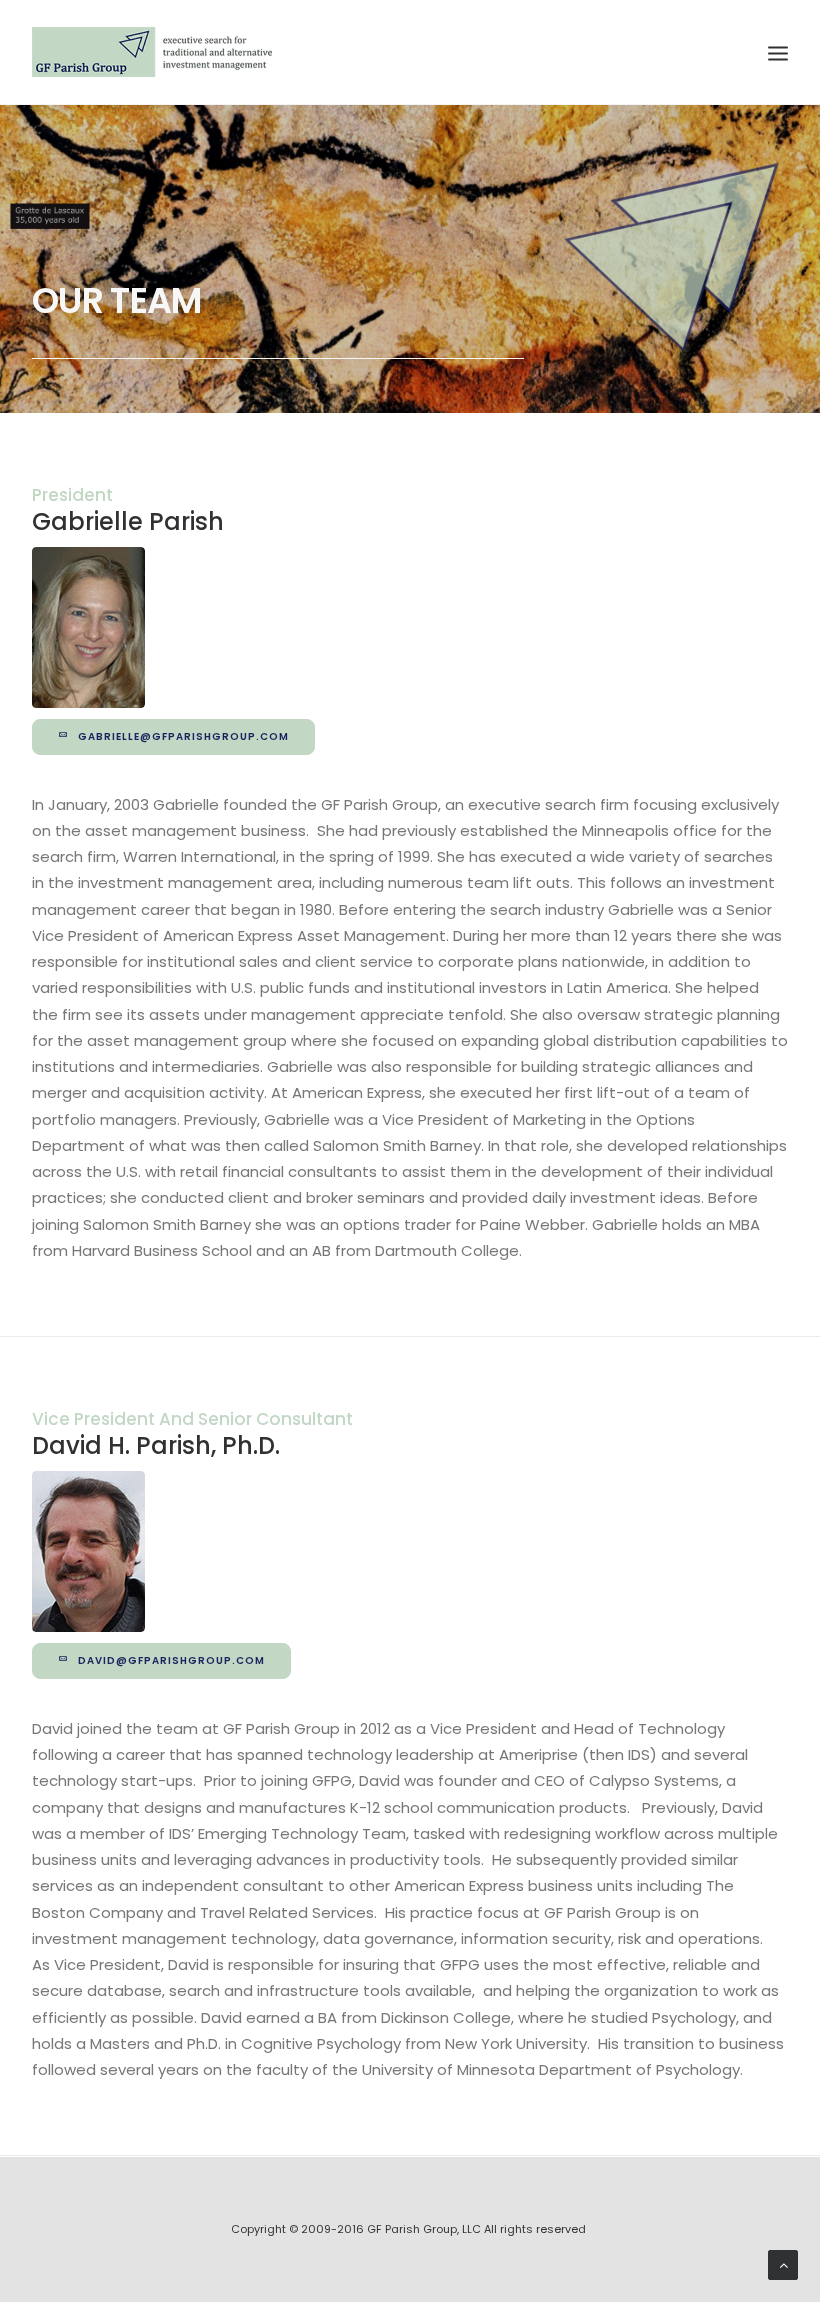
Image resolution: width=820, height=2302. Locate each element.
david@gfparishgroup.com (171, 1660)
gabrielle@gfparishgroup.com (183, 736)
